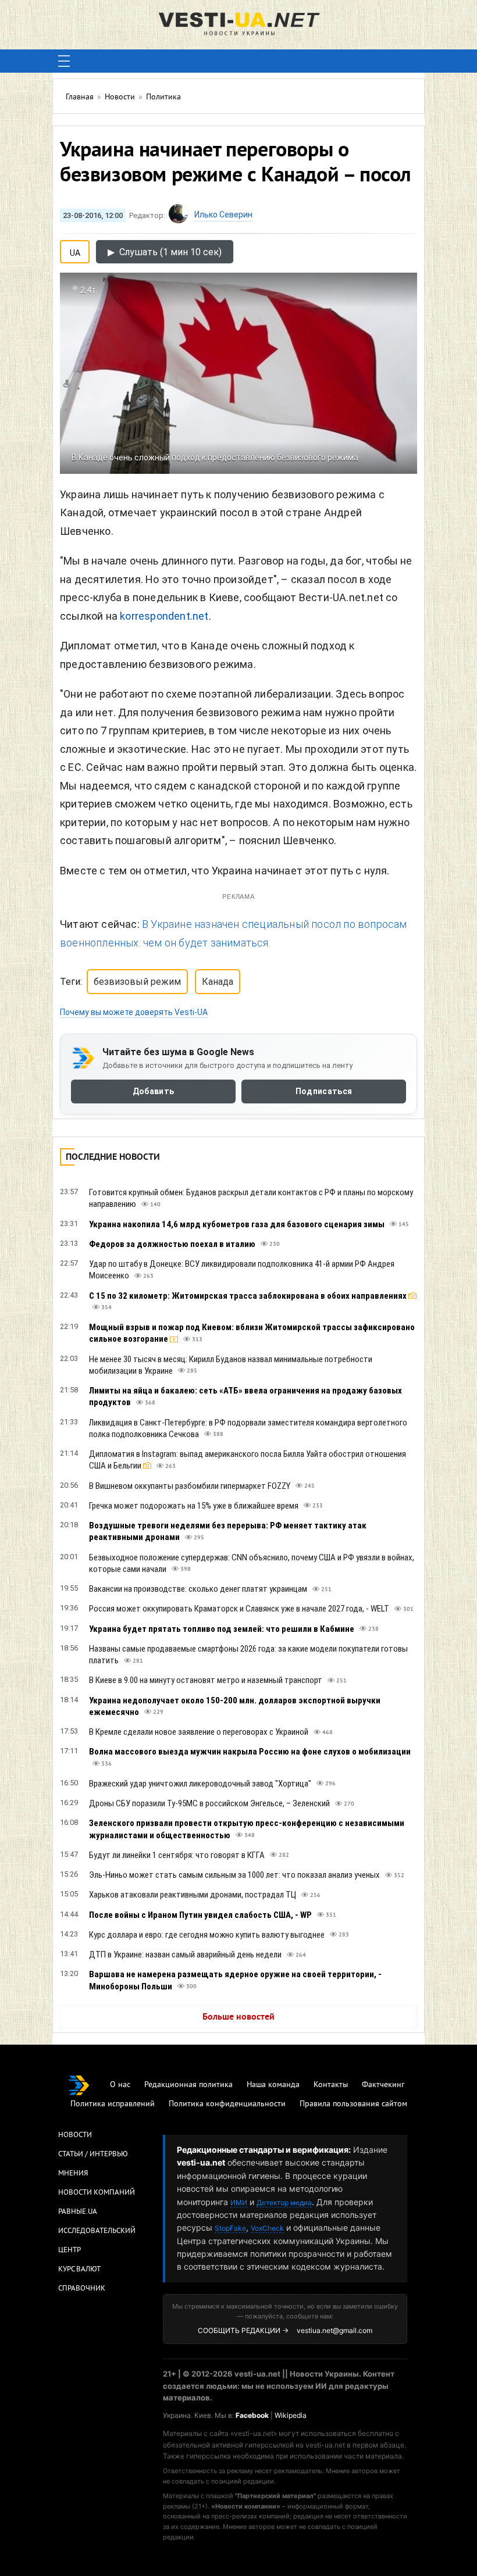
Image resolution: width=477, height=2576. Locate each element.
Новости (75, 2135)
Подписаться (324, 1091)
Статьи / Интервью (93, 2155)
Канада (218, 982)
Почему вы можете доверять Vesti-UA (134, 1012)
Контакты (331, 2085)
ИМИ (239, 2202)
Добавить (153, 1091)
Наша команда (273, 2085)
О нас (120, 2085)
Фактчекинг (383, 2085)
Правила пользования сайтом (353, 2104)
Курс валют (79, 2270)
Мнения (73, 2174)
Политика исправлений (113, 2104)
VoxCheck (267, 2228)
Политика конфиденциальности (227, 2104)
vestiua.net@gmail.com (334, 2330)
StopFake (230, 2228)
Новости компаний (97, 2193)
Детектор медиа (284, 2202)
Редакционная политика (188, 2085)
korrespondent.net (164, 616)
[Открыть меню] (64, 61)
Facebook (252, 2415)
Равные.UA (78, 2212)
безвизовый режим (137, 982)
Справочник (82, 2289)
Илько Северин (223, 215)
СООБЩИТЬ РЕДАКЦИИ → (243, 2330)
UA (75, 251)
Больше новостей (238, 2017)
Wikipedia (291, 2415)
